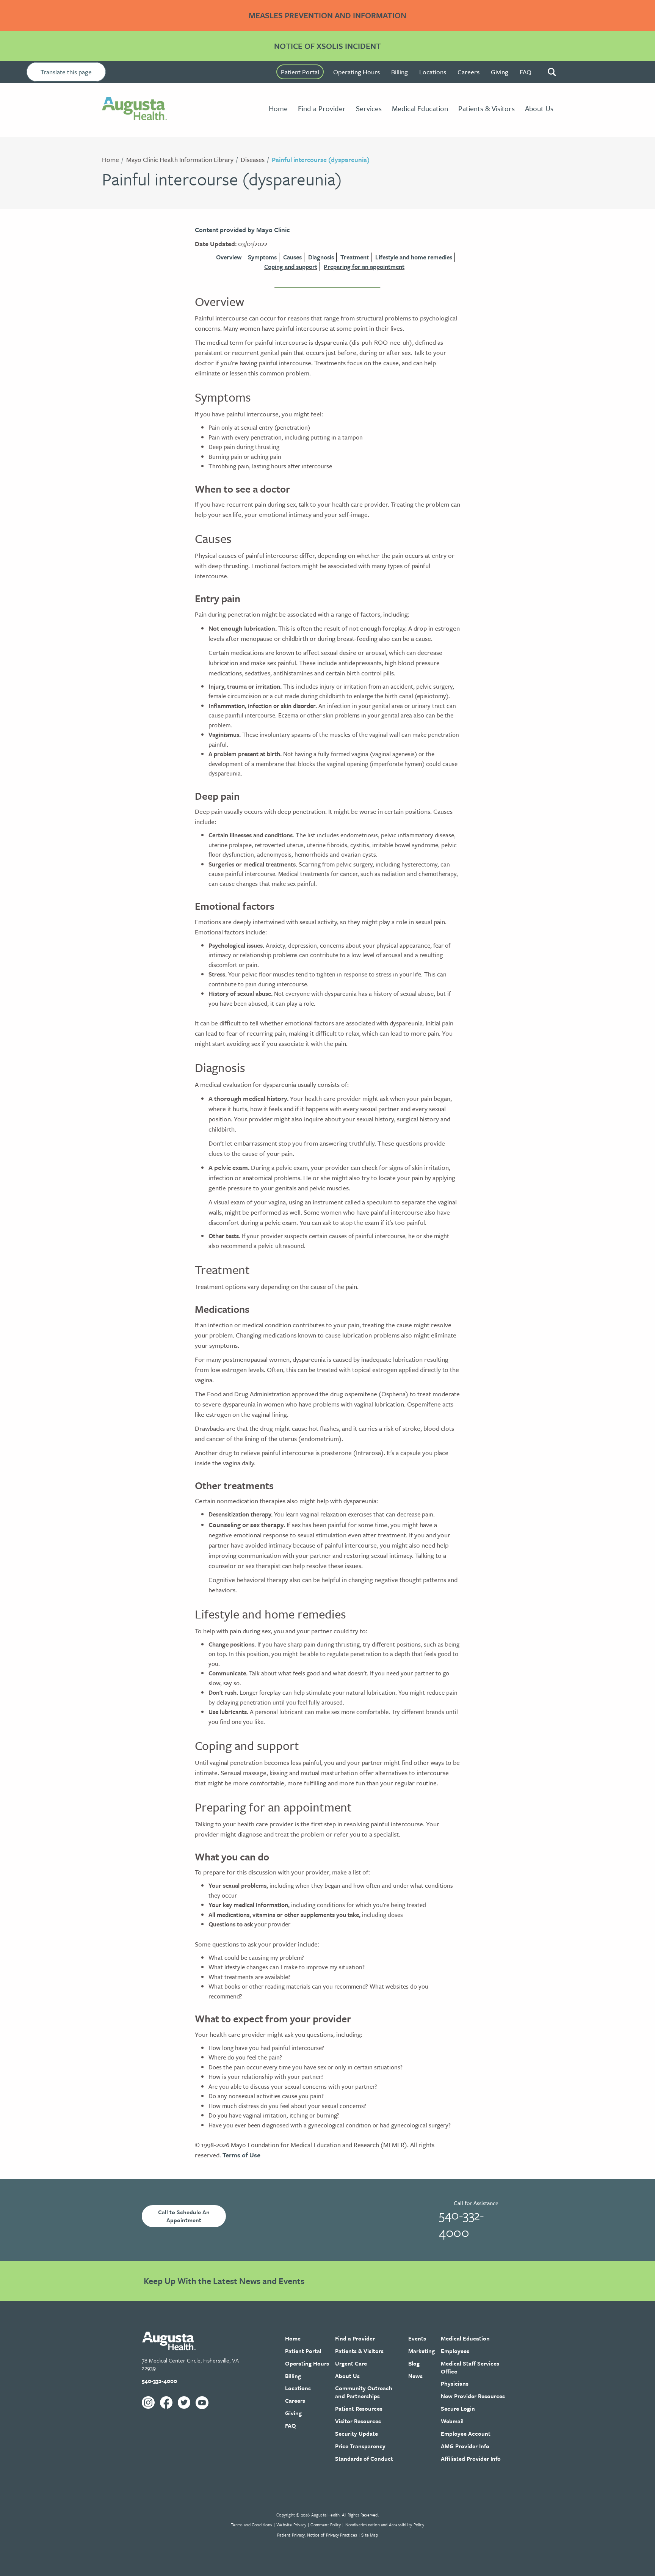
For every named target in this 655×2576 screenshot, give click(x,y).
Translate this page (66, 72)
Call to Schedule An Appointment (184, 2216)
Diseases (253, 159)
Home (110, 159)
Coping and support (291, 267)
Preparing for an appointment (364, 267)
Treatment (355, 257)
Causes (292, 257)
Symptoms (262, 257)
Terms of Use (241, 2155)
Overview (229, 257)
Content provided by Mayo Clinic (242, 230)
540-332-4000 (461, 2223)
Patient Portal (300, 72)
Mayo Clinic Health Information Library (180, 159)
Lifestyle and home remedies (414, 257)
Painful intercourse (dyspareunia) (321, 159)
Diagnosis (321, 257)
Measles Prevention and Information (327, 15)
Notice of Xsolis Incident (327, 46)
